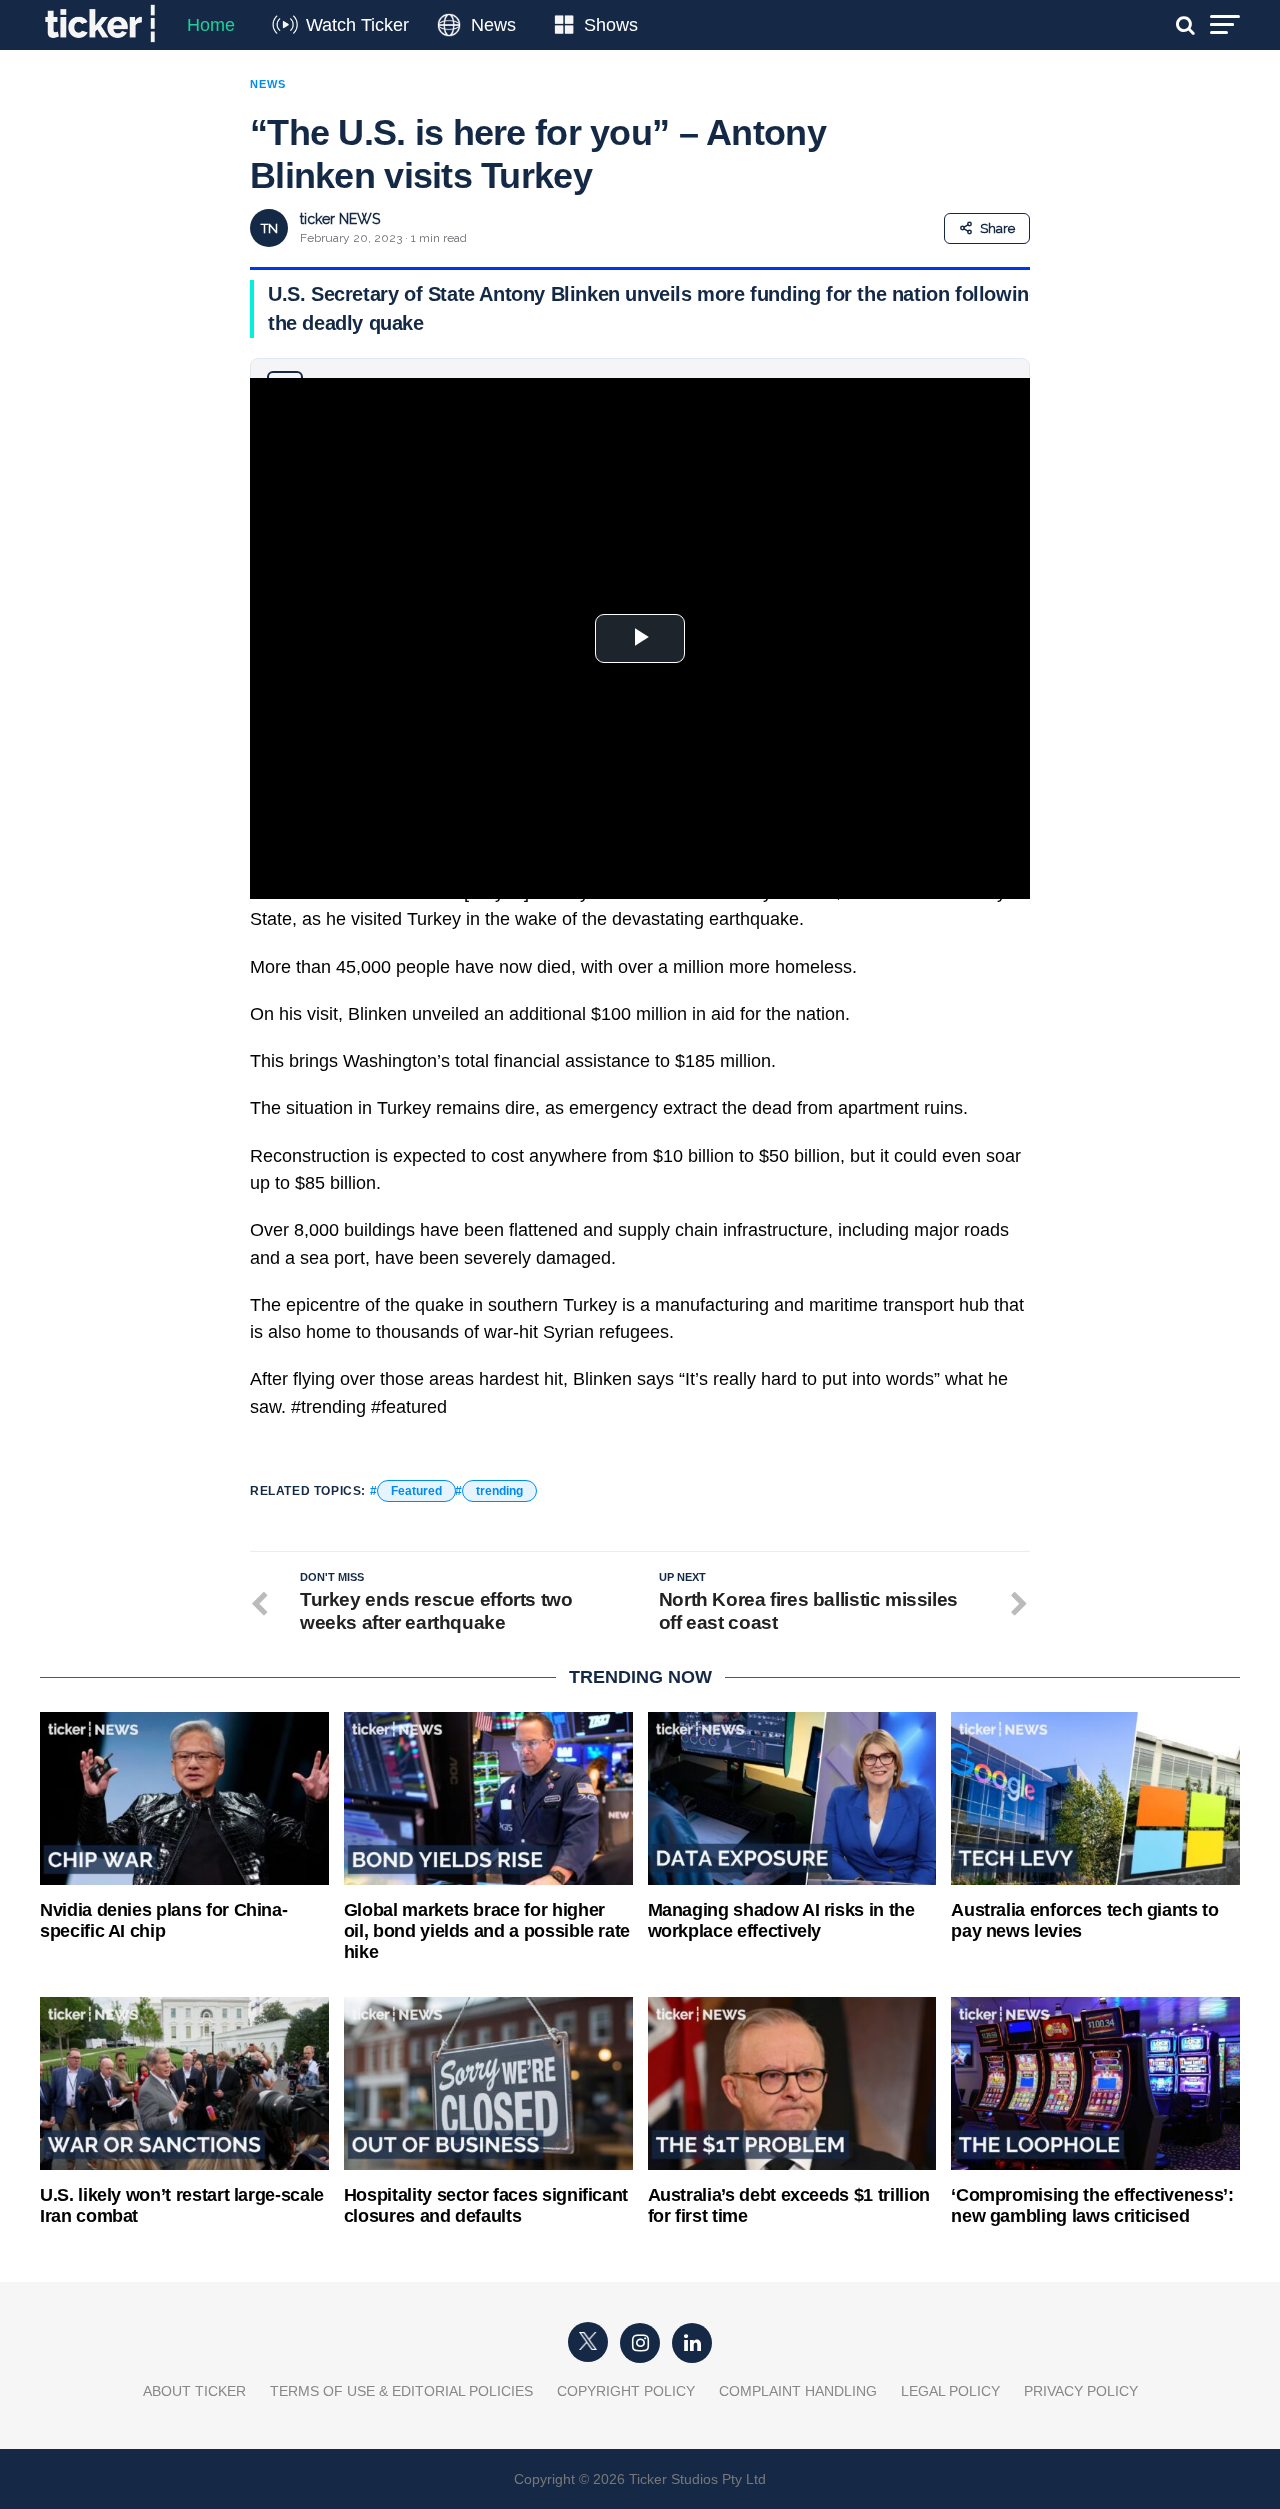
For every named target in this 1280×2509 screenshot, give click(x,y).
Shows (611, 25)
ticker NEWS (340, 219)
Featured (416, 1491)
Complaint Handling (798, 2391)
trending (499, 1491)
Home (211, 25)
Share (997, 228)
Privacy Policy (1081, 2391)
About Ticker (194, 2391)
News (493, 25)
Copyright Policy (626, 2391)
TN (269, 228)
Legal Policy (950, 2391)
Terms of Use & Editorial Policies (401, 2391)
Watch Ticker (357, 25)
